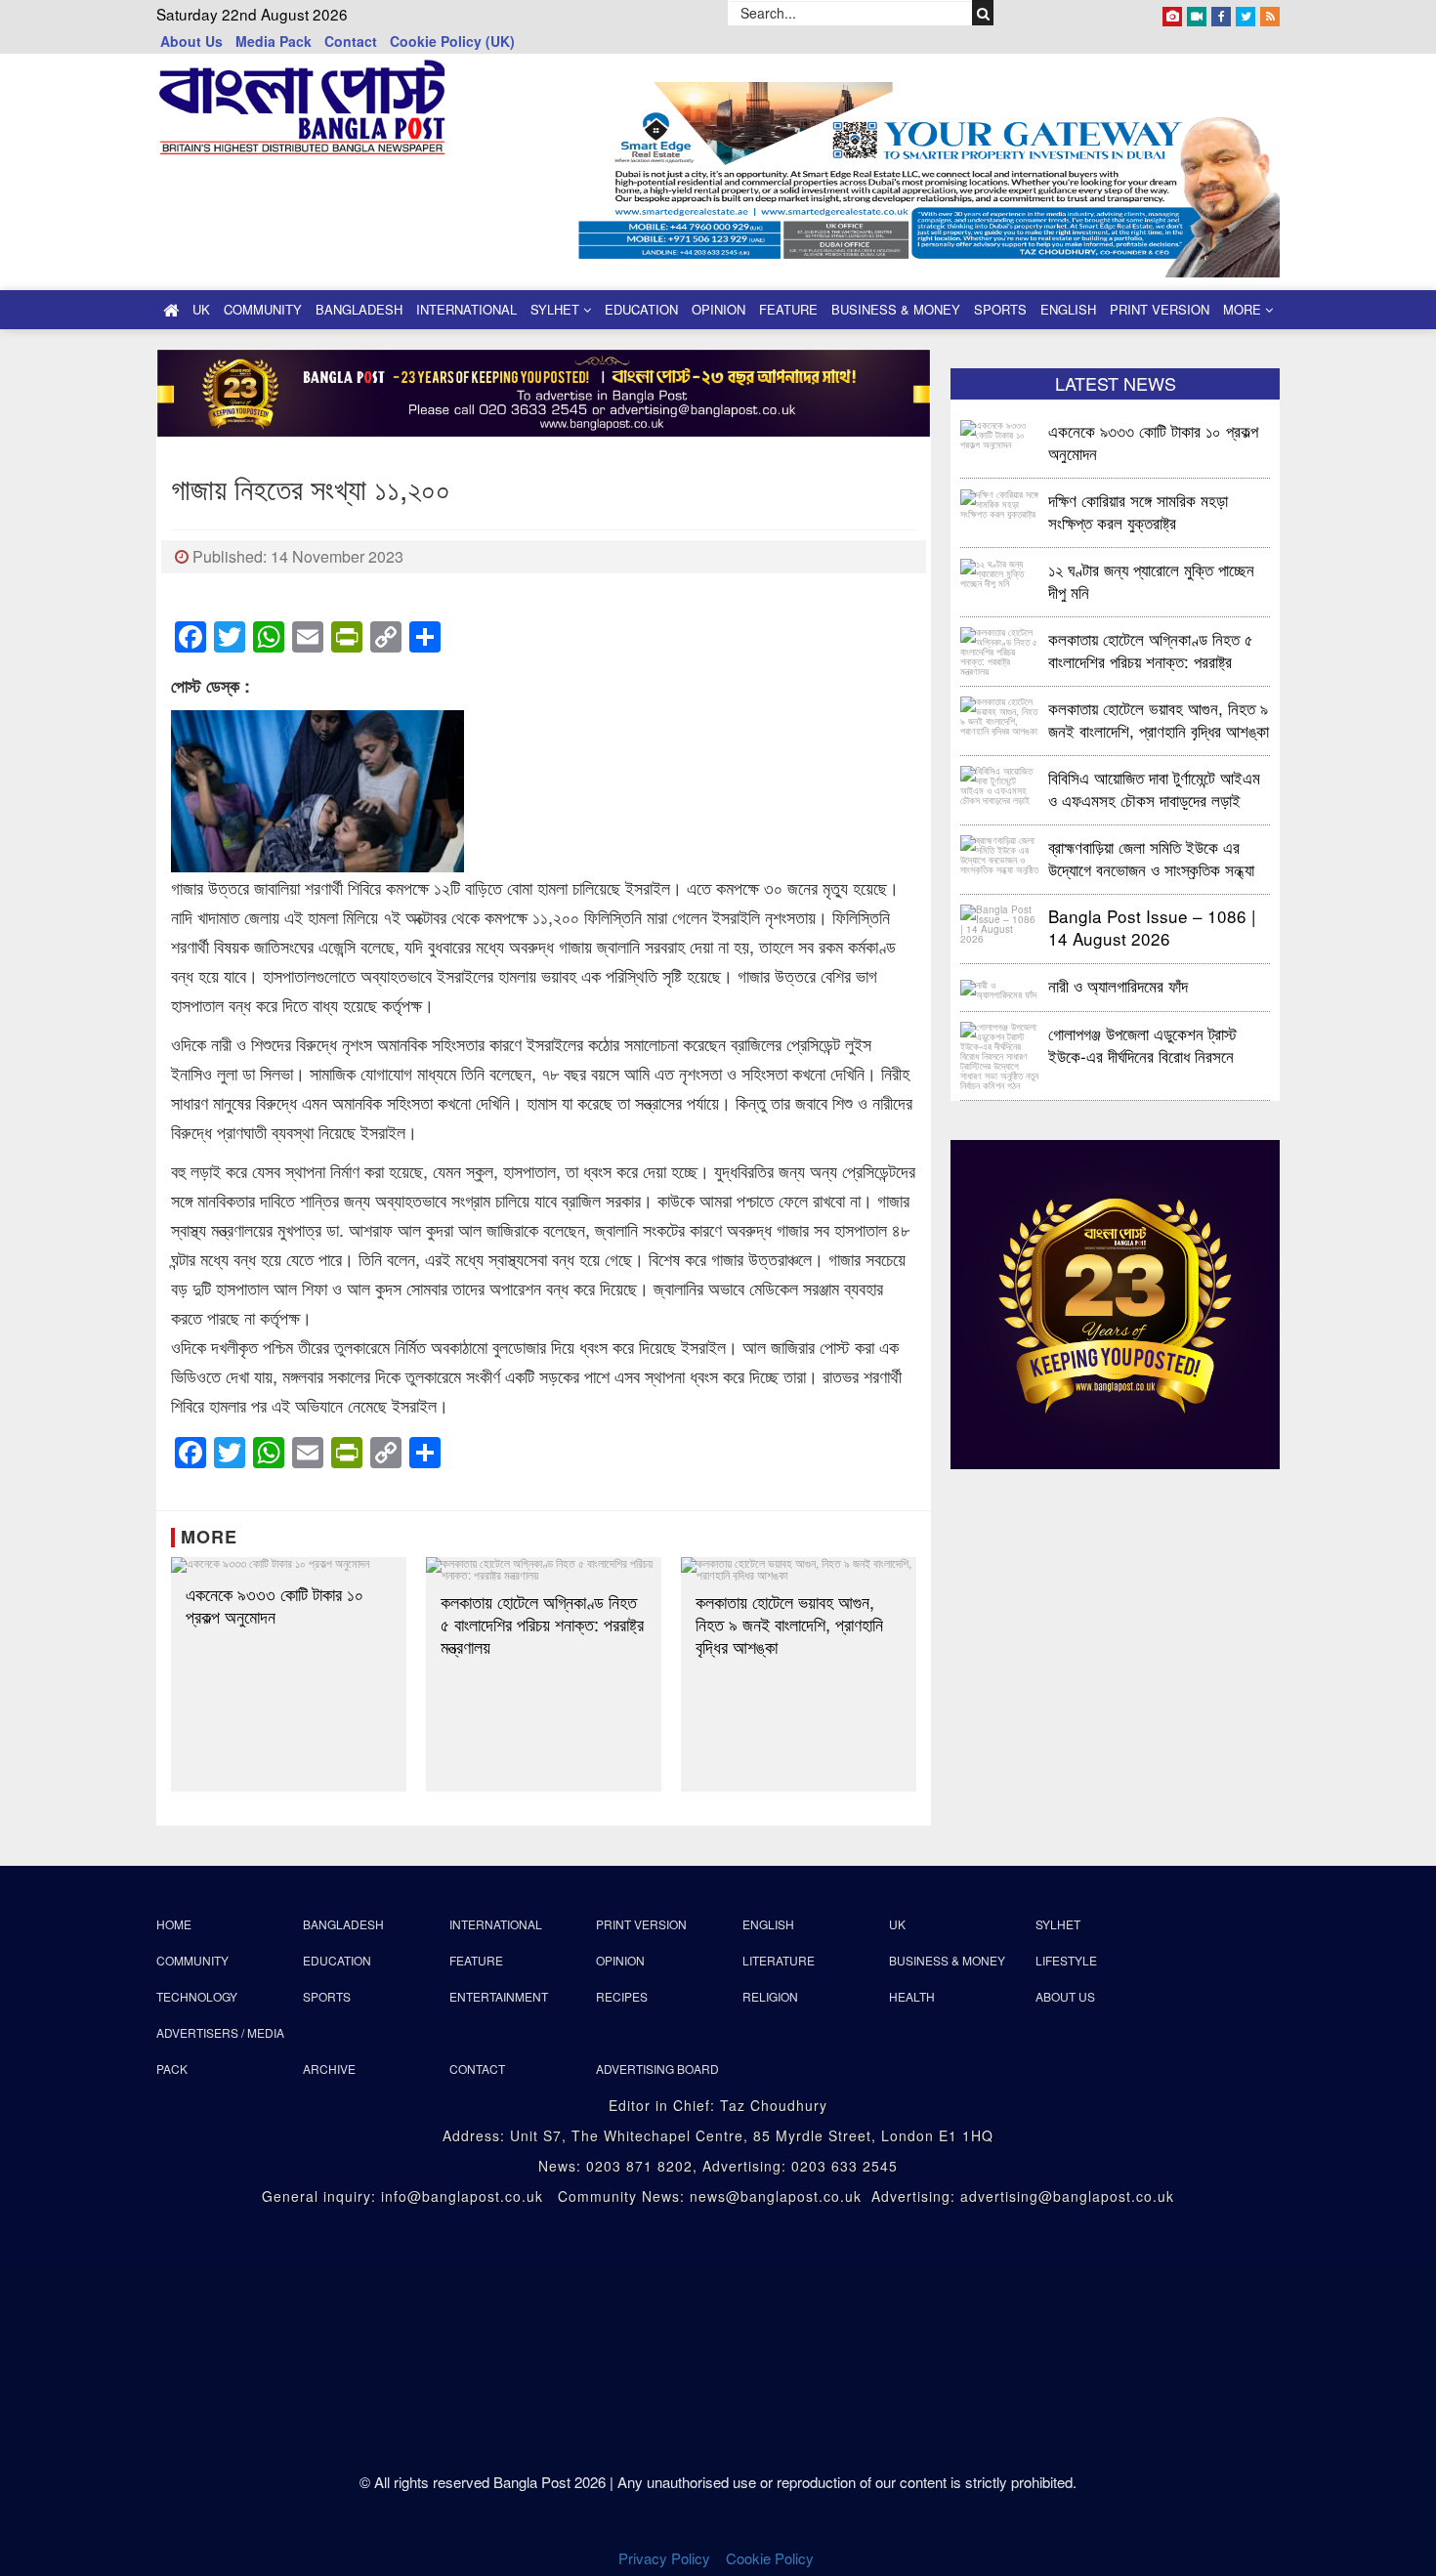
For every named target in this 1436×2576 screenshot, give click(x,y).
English (1068, 309)
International (466, 309)
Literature (779, 1960)
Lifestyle (1066, 1960)
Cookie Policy (772, 2558)
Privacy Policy (664, 2558)
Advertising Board (657, 2069)
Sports (1000, 309)
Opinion (718, 309)
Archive (329, 2069)
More (1244, 309)
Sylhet (557, 309)
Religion (770, 1996)
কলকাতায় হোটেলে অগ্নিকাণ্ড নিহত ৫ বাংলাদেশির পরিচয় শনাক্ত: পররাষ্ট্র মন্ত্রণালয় (542, 1624)
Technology (197, 1996)
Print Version (1160, 309)
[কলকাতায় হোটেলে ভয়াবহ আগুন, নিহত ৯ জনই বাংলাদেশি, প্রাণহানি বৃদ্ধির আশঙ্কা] (799, 1569)
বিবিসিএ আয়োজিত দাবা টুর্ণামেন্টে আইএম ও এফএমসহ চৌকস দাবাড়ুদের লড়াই (1154, 788)
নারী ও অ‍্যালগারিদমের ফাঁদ (1118, 985)
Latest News (1116, 383)
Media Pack (274, 41)
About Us (191, 41)
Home (174, 1924)
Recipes (622, 1996)
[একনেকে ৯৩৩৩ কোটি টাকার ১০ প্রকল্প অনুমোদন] (289, 1565)
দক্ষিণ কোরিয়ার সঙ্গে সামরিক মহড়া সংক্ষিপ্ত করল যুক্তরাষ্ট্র (1138, 510)
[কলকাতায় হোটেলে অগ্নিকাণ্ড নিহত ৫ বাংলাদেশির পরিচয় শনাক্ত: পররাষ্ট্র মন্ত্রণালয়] (544, 1569)
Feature (788, 309)
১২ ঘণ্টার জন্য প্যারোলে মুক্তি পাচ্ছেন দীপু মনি (1151, 580)
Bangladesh (359, 309)
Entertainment (499, 1996)
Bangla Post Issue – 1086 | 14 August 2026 (1152, 927)
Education (641, 309)
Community (263, 309)
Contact (351, 41)
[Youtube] (1197, 13)
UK (201, 309)
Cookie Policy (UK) (452, 41)
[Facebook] (1221, 13)
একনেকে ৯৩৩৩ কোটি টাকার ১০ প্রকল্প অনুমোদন (275, 1605)
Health (912, 1996)
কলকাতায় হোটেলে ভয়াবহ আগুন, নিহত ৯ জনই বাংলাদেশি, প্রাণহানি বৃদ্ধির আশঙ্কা (789, 1624)
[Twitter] (1246, 13)
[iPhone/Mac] (1172, 13)
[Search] (983, 13)
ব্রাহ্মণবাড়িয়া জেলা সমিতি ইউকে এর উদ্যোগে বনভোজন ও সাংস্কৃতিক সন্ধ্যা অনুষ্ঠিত (1151, 857)
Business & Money (896, 309)
